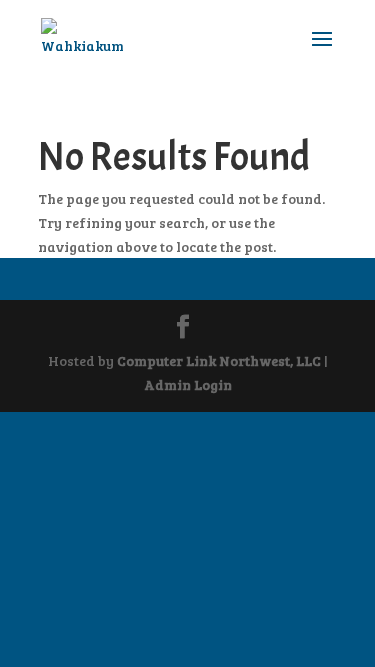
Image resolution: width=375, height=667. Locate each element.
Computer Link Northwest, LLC (219, 360)
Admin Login (188, 384)
